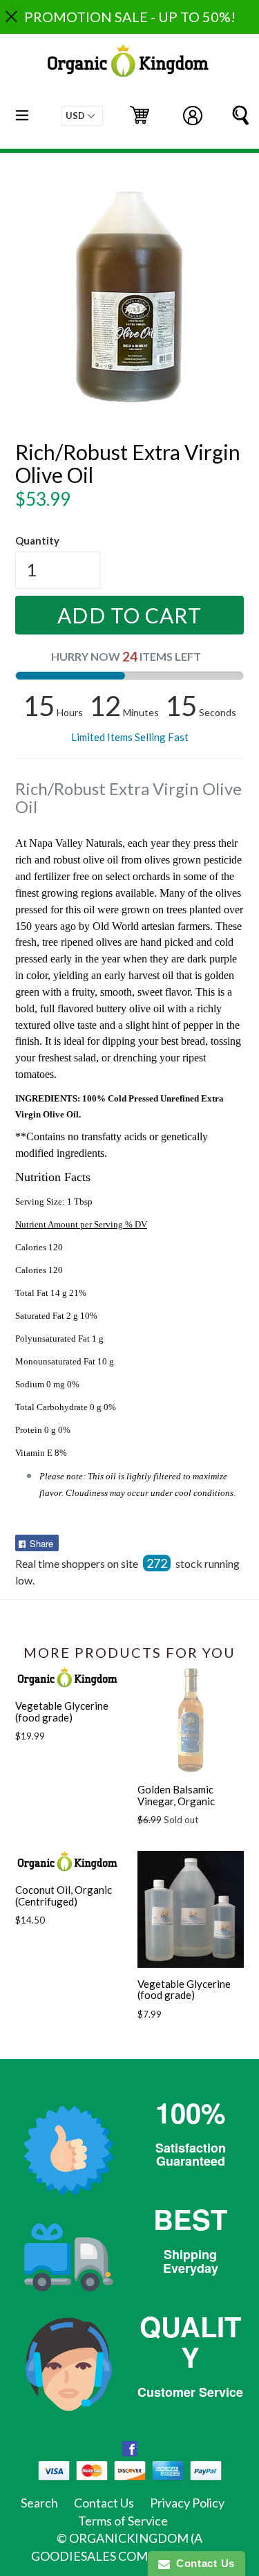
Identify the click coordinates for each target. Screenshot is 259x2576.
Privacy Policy (187, 2503)
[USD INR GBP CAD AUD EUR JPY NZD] (82, 116)
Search (39, 2503)
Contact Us (104, 2503)
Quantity (37, 540)
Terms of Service (123, 2521)
